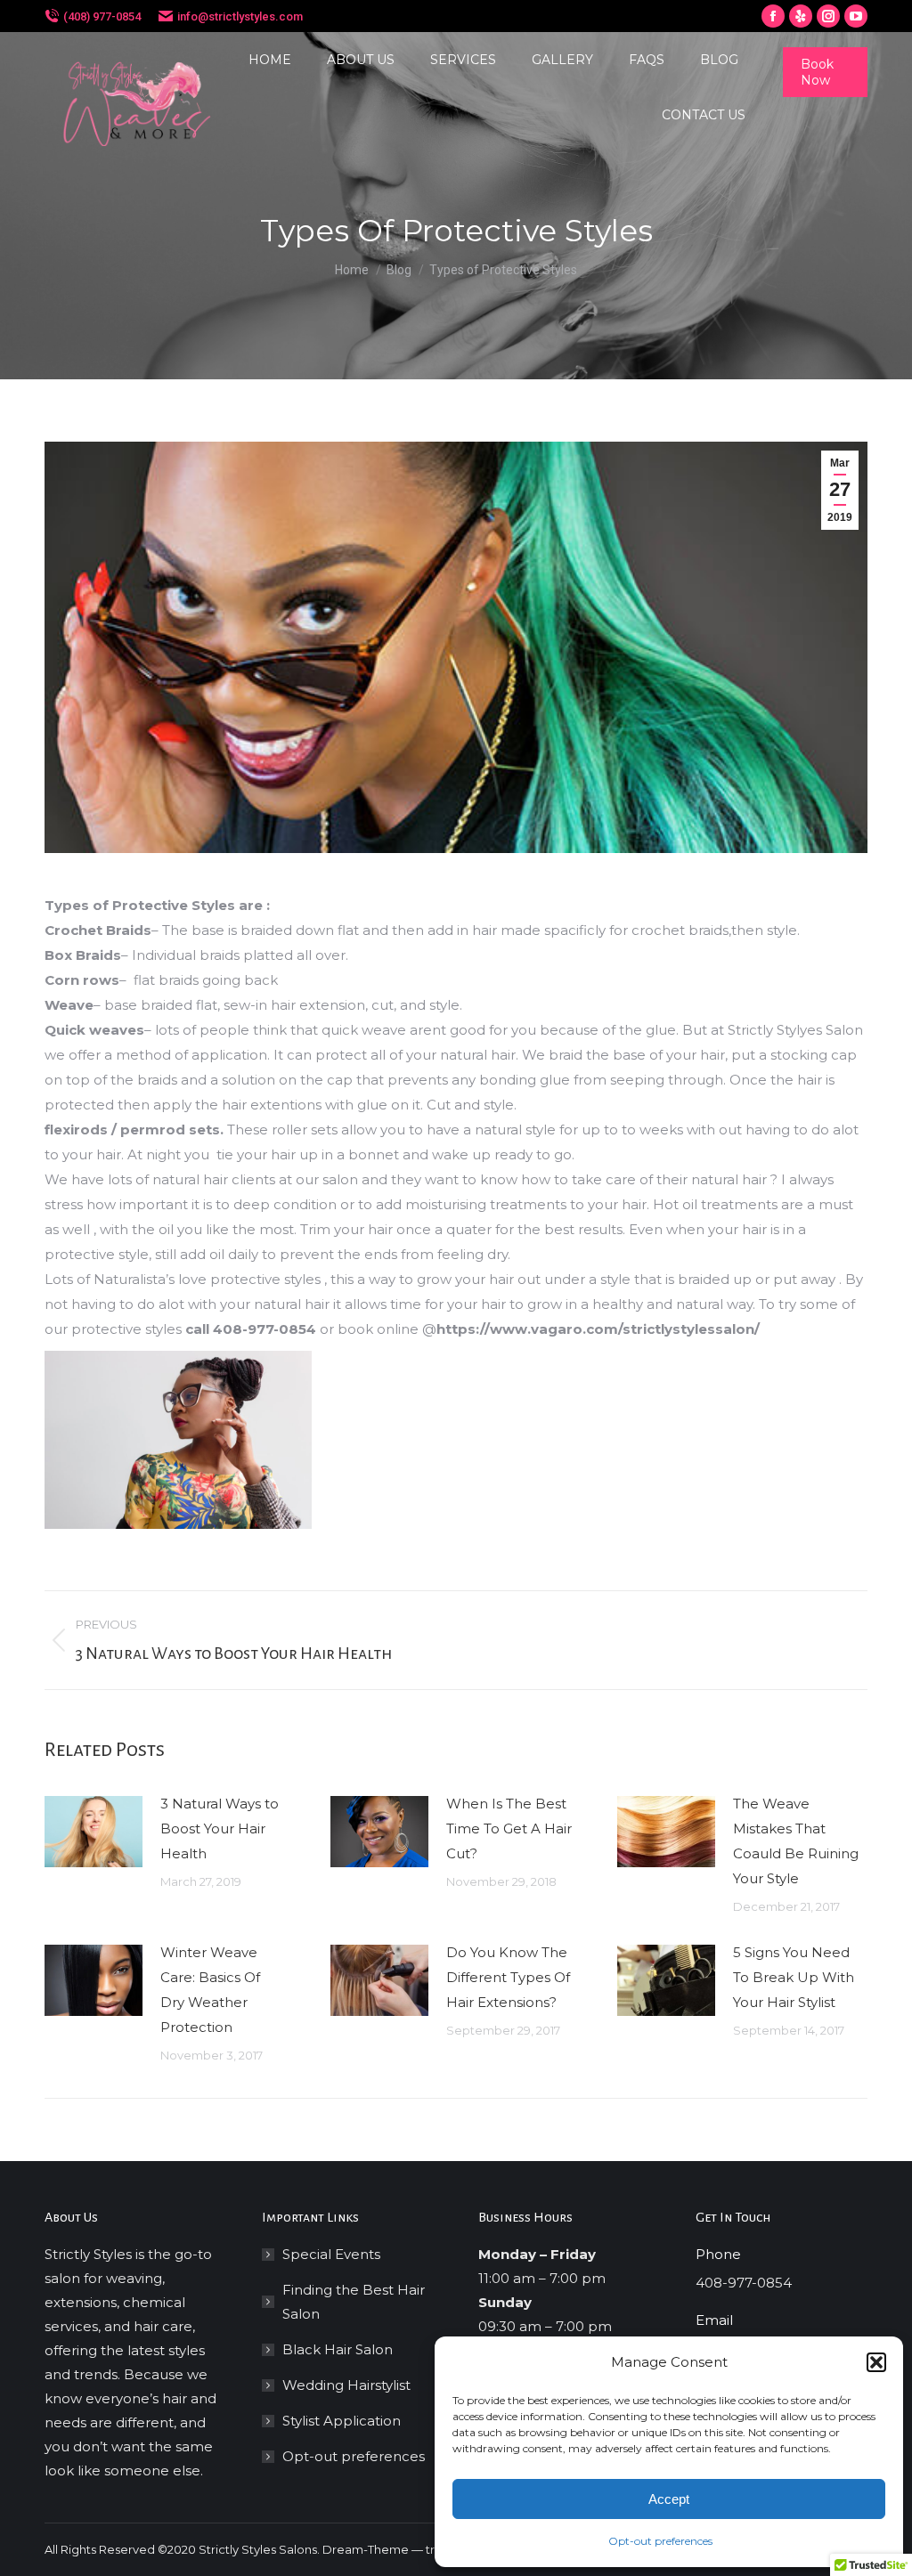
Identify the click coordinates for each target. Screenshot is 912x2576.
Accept (669, 2499)
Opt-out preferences (660, 2541)
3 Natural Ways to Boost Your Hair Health (220, 1828)
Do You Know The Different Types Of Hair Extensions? (508, 1977)
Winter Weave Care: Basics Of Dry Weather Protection (210, 1990)
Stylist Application (342, 2421)
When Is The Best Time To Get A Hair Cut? (509, 1828)
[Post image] (94, 1832)
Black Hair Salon (338, 2349)
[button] (876, 2362)
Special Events (331, 2254)
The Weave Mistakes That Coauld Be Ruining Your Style (796, 1841)
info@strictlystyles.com (240, 16)
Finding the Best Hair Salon (354, 2302)
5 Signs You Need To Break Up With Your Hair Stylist (794, 1977)
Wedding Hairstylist (346, 2385)
